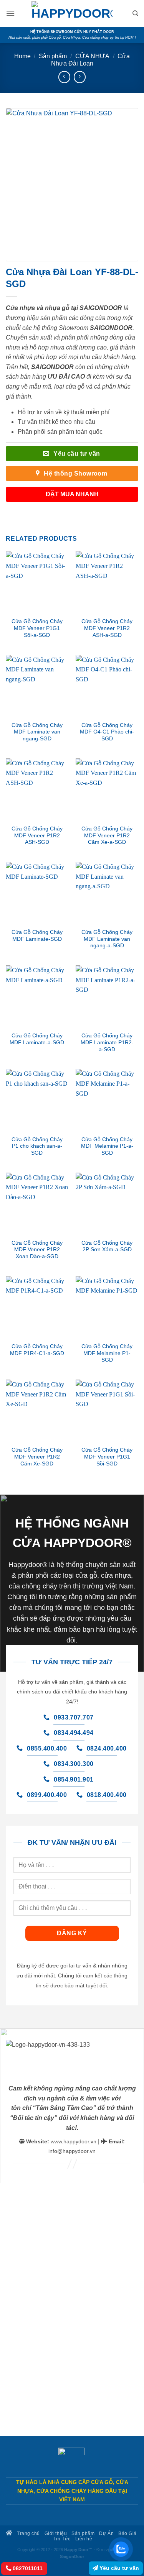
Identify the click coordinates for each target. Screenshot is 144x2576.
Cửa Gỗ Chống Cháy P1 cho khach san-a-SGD (37, 1146)
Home (22, 56)
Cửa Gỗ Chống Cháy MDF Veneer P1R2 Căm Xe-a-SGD (107, 835)
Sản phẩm (53, 56)
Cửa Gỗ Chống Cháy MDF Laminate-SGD (37, 936)
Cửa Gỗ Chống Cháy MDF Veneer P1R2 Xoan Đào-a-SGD (37, 1250)
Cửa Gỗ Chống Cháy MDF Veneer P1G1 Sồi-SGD (107, 1457)
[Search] (135, 13)
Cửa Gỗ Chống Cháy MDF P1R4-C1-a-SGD (37, 1350)
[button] (10, 13)
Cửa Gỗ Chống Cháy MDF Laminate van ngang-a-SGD (107, 939)
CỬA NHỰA (92, 56)
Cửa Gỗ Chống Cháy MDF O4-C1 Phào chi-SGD (107, 732)
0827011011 (27, 2568)
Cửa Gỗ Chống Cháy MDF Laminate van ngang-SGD (37, 732)
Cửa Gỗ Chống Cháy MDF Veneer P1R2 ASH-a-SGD (107, 628)
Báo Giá (127, 2533)
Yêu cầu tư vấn (118, 2568)
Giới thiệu (56, 2533)
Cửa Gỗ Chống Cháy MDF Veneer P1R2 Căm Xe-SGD (37, 1457)
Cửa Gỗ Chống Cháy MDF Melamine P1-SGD (107, 1353)
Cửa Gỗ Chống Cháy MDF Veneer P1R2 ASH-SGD (37, 835)
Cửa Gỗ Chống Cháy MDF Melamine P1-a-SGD (107, 1146)
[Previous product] (80, 77)
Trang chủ (28, 2533)
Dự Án (106, 2533)
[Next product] (64, 77)
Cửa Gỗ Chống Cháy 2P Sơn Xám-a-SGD (107, 1246)
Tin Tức (62, 2539)
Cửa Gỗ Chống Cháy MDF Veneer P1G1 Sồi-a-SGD (37, 628)
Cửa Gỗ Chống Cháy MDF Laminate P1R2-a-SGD (107, 1042)
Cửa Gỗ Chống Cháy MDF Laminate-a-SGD (37, 1039)
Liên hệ (84, 2539)
